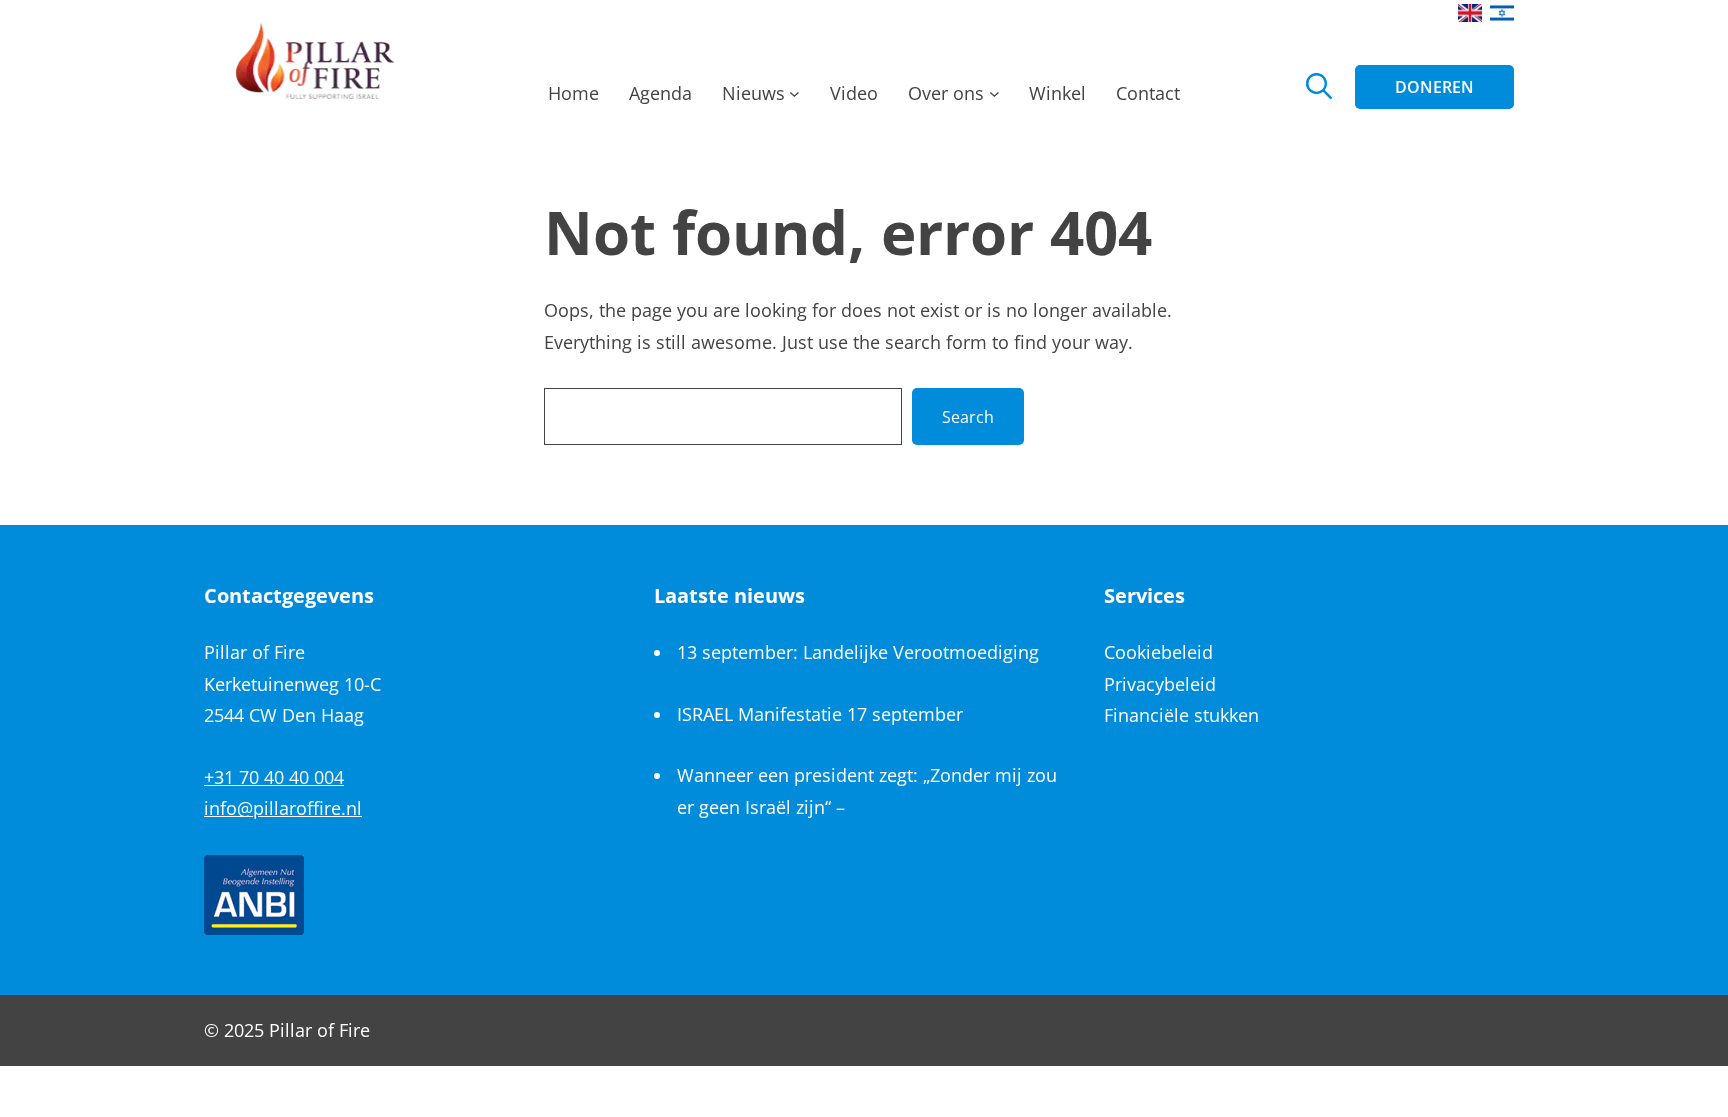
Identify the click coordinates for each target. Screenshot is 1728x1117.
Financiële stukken (1181, 715)
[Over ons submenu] (994, 99)
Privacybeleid (1160, 684)
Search (968, 417)
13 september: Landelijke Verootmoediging (858, 652)
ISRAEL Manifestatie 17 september (820, 714)
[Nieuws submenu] (794, 99)
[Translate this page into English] (1470, 13)
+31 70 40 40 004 (274, 777)
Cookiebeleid (1158, 652)
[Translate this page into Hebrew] (1502, 13)
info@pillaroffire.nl (283, 808)
